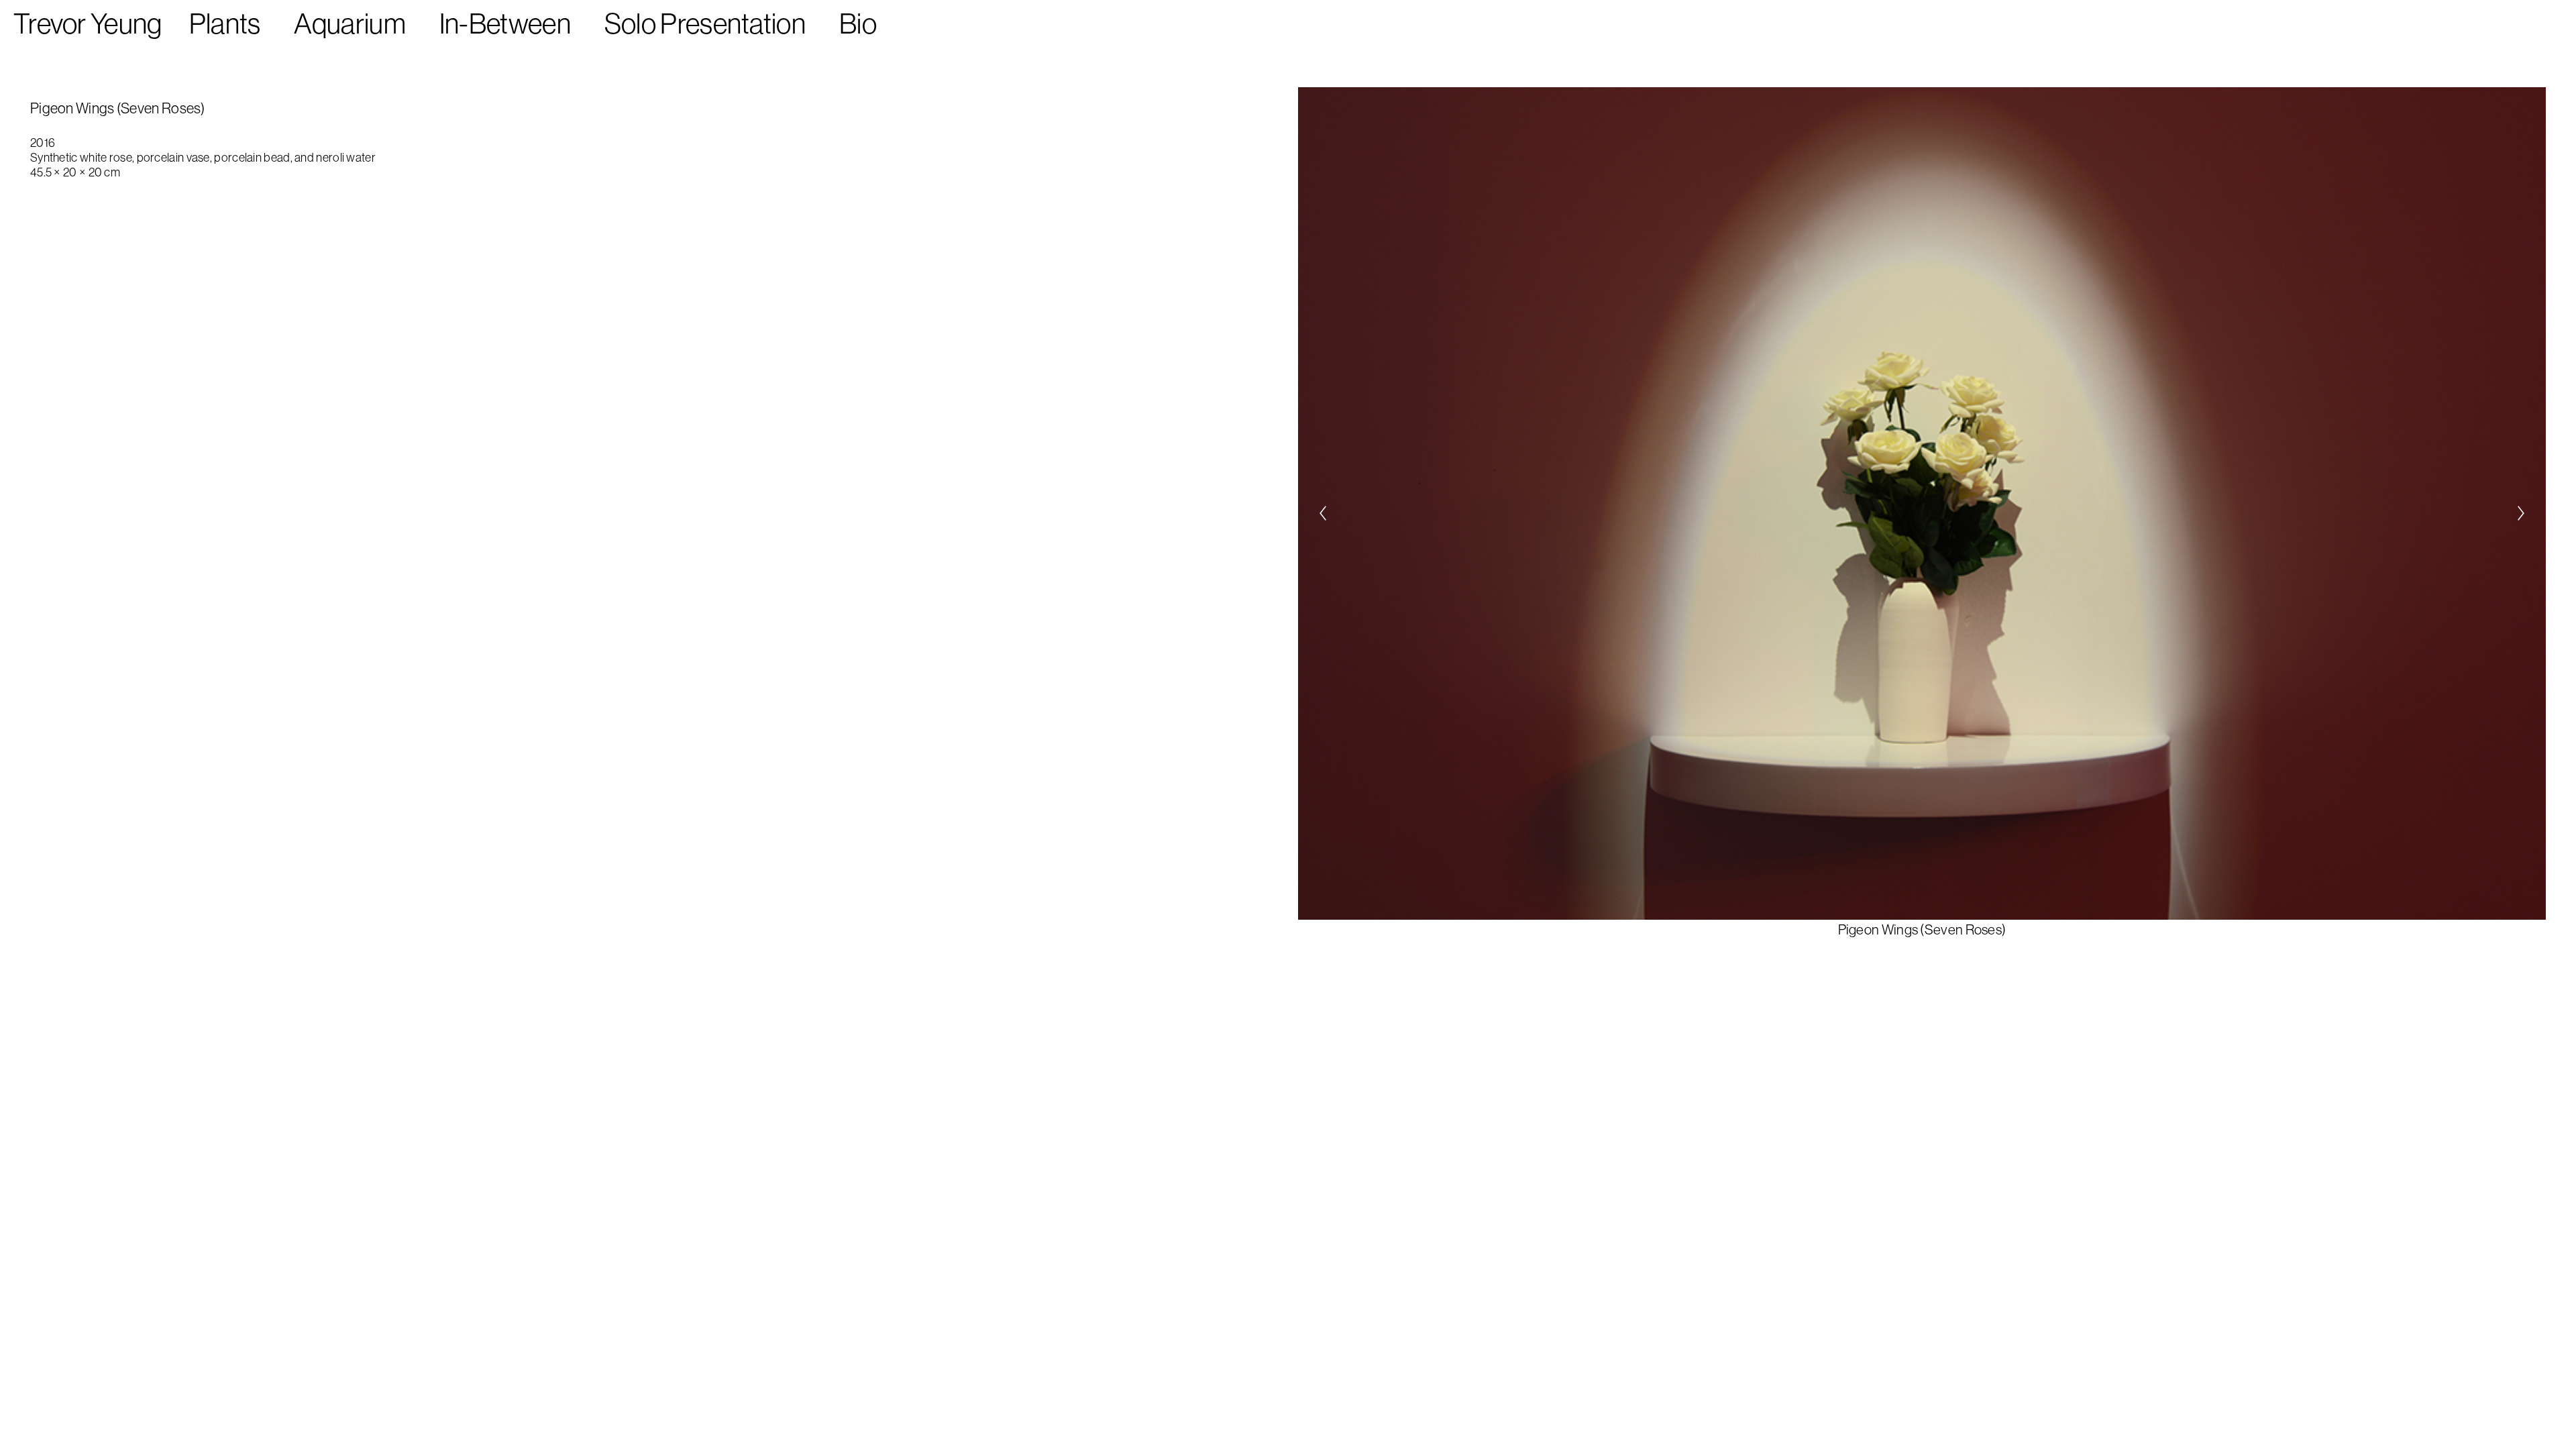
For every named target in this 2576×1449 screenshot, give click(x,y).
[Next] (2521, 513)
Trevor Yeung (88, 23)
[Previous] (1323, 513)
